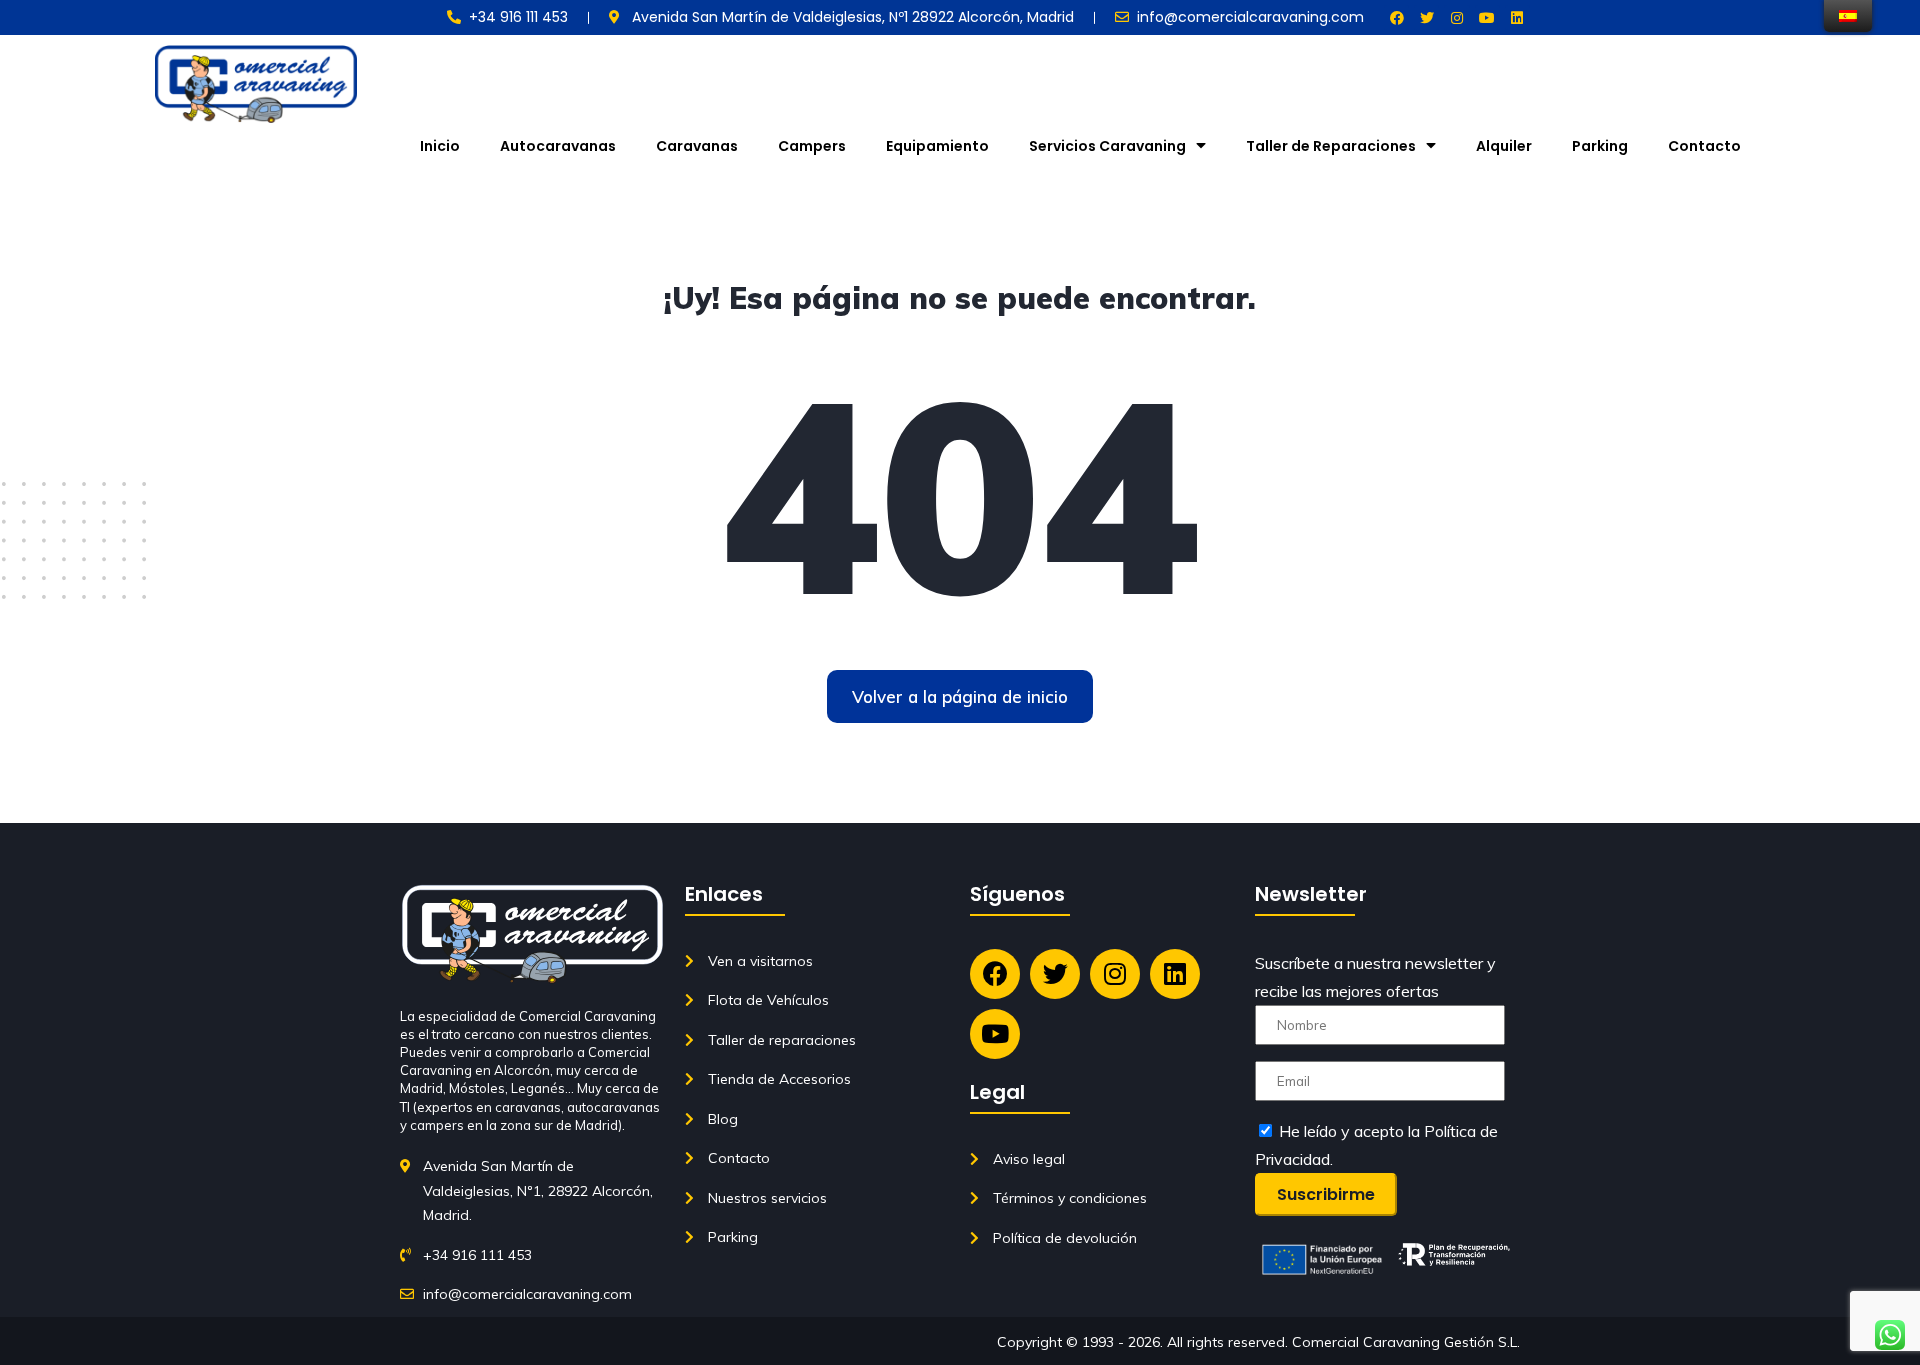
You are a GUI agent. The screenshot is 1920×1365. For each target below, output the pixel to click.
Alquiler (1504, 146)
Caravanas (697, 146)
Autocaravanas (558, 146)
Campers (812, 146)
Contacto (1704, 146)
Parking (1600, 146)
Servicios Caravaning (1107, 146)
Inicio (440, 146)
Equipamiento (937, 146)
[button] (960, 696)
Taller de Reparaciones (1331, 146)
